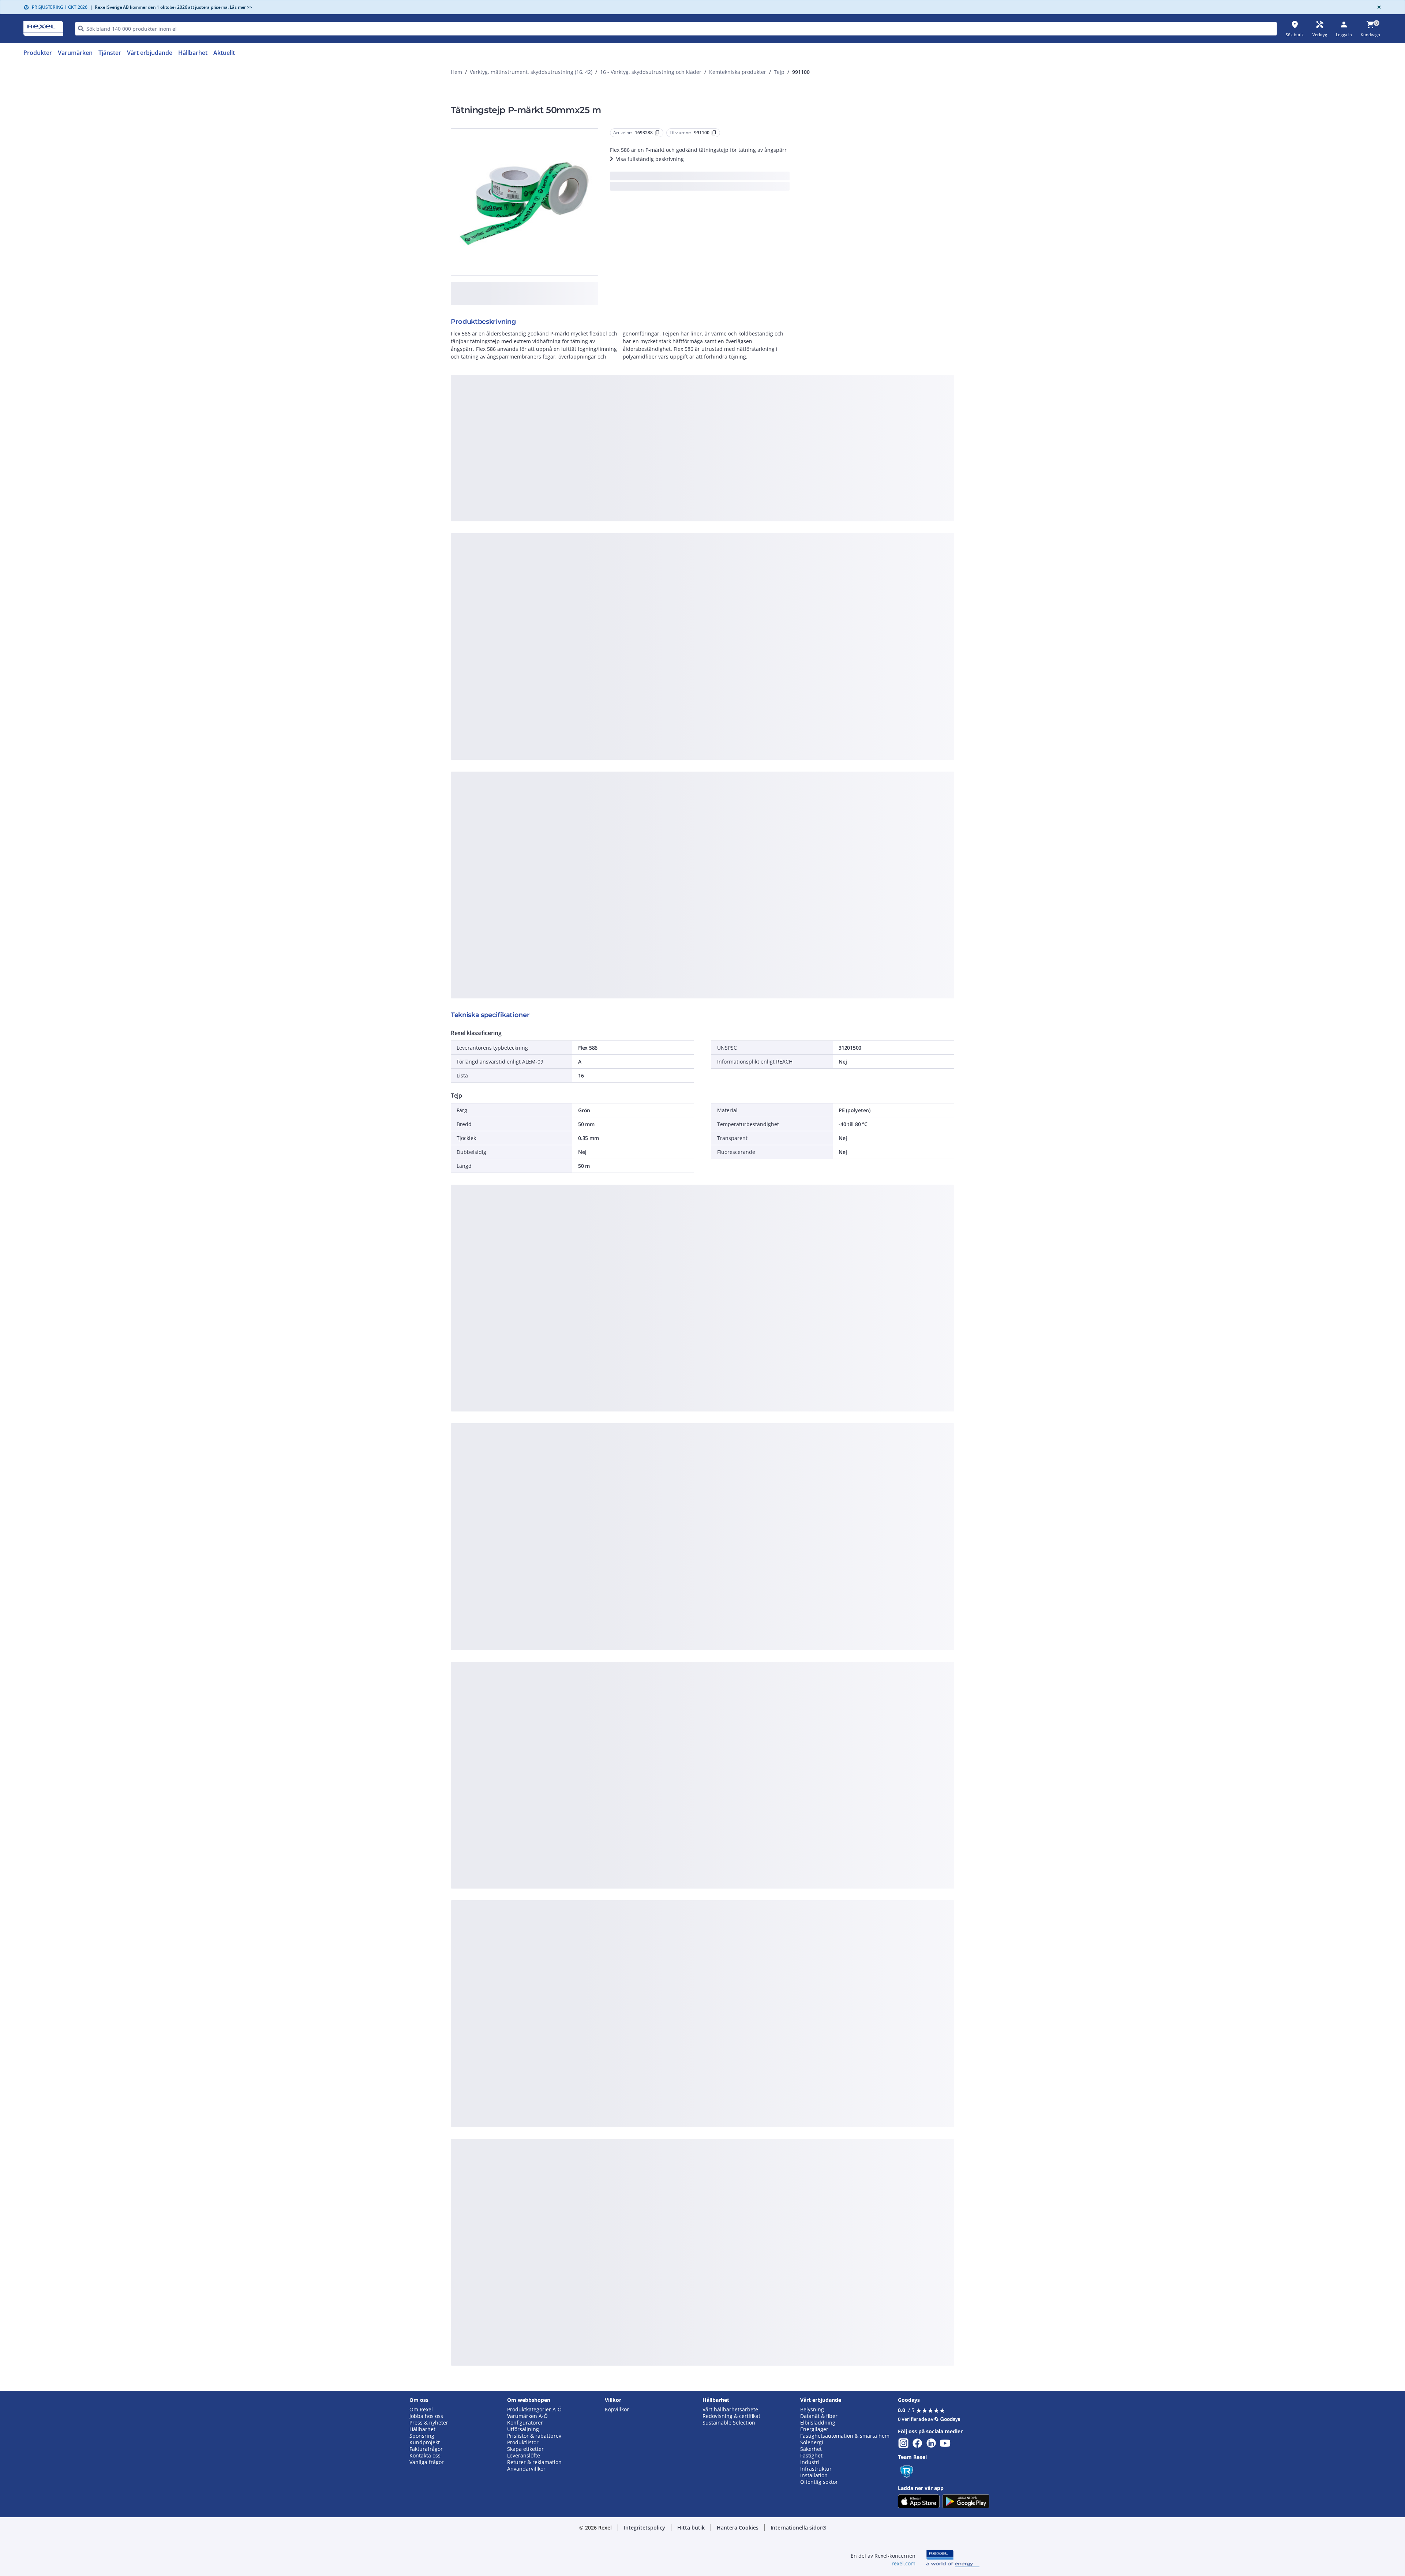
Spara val (622, 499)
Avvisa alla (730, 499)
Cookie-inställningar (628, 469)
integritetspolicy (712, 379)
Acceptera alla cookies (786, 499)
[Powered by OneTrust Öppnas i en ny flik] (793, 521)
